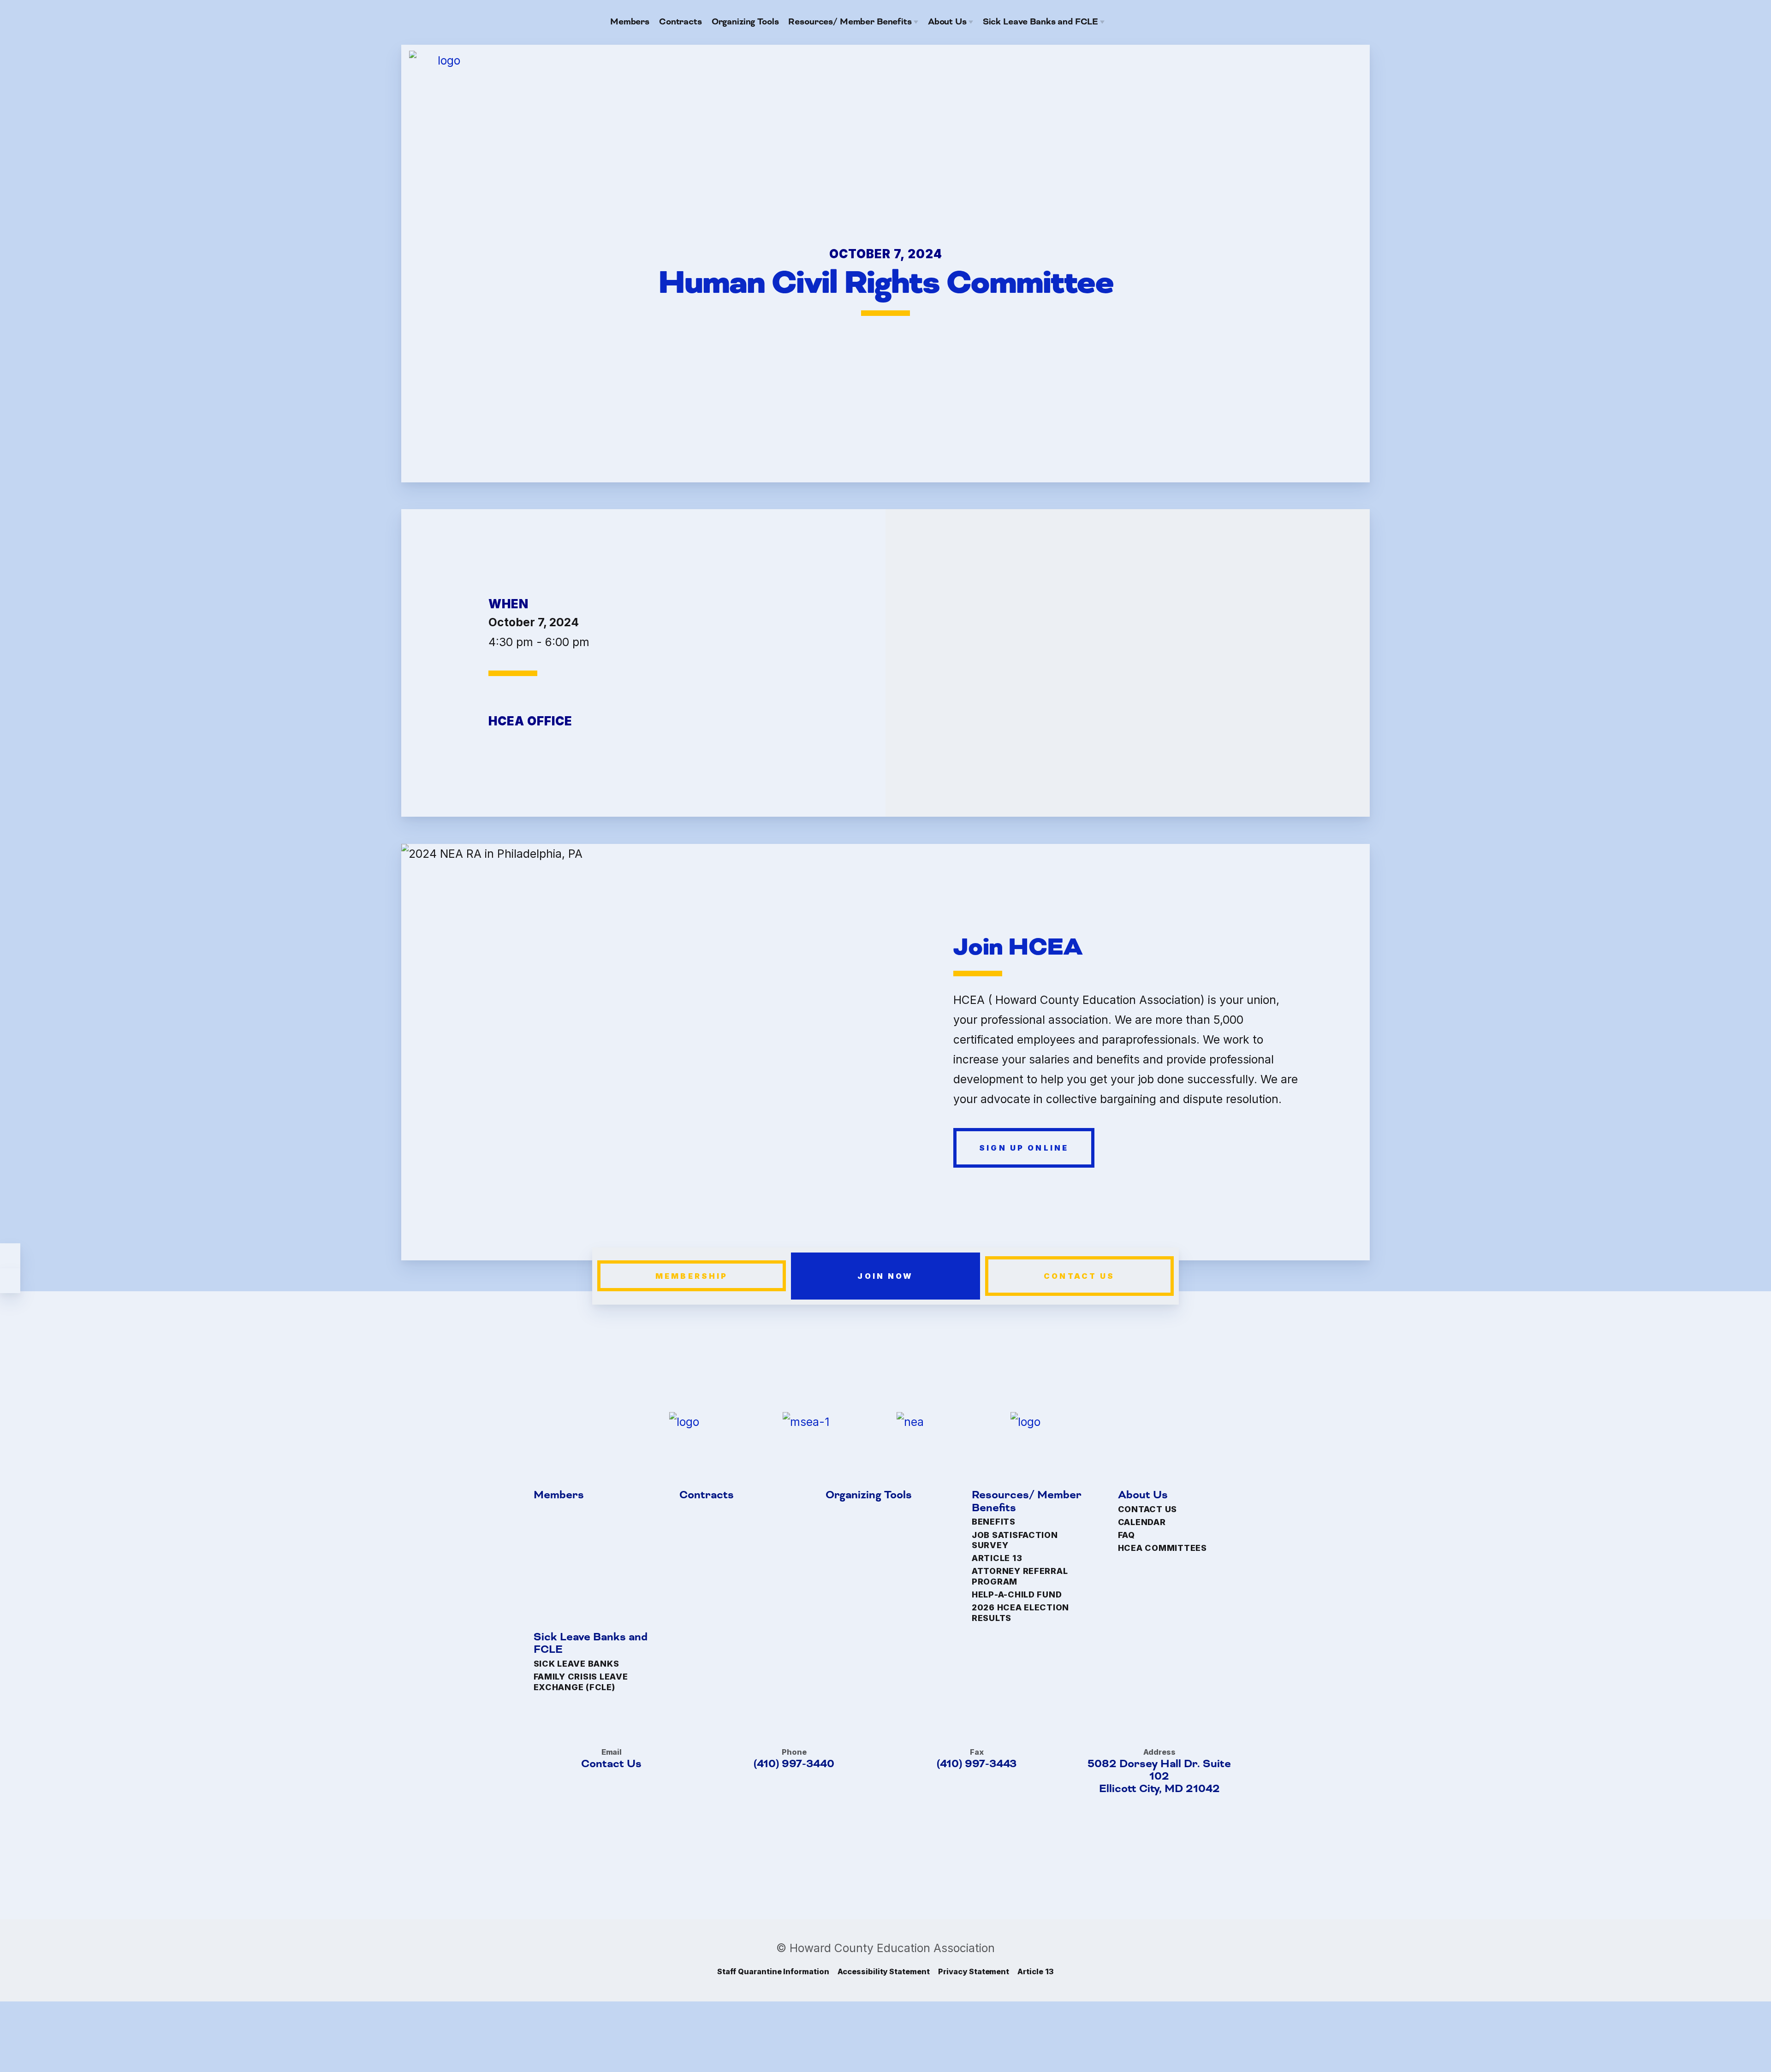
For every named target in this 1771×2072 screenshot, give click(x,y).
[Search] (1155, 22)
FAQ (1126, 1535)
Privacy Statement (974, 1971)
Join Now (885, 1276)
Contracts (707, 1495)
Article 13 (997, 1558)
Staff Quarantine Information (773, 1971)
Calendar (1142, 1522)
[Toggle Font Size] (10, 1281)
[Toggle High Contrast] (10, 1256)
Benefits (994, 1522)
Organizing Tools (869, 1495)
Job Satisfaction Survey (1015, 1540)
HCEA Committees (1162, 1548)
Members (559, 1495)
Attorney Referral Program (1020, 1576)
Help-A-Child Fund (1017, 1594)
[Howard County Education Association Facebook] (1136, 22)
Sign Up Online (1024, 1147)
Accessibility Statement (884, 1971)
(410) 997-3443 (977, 1764)
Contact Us (1079, 1276)
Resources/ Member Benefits (1027, 1502)
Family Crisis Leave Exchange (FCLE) (581, 1682)
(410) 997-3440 (794, 1764)
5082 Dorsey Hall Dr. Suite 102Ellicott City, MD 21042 (1159, 1777)
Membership (692, 1276)
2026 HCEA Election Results (1020, 1613)
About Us (1143, 1495)
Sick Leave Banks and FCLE (591, 1644)
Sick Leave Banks (576, 1664)
